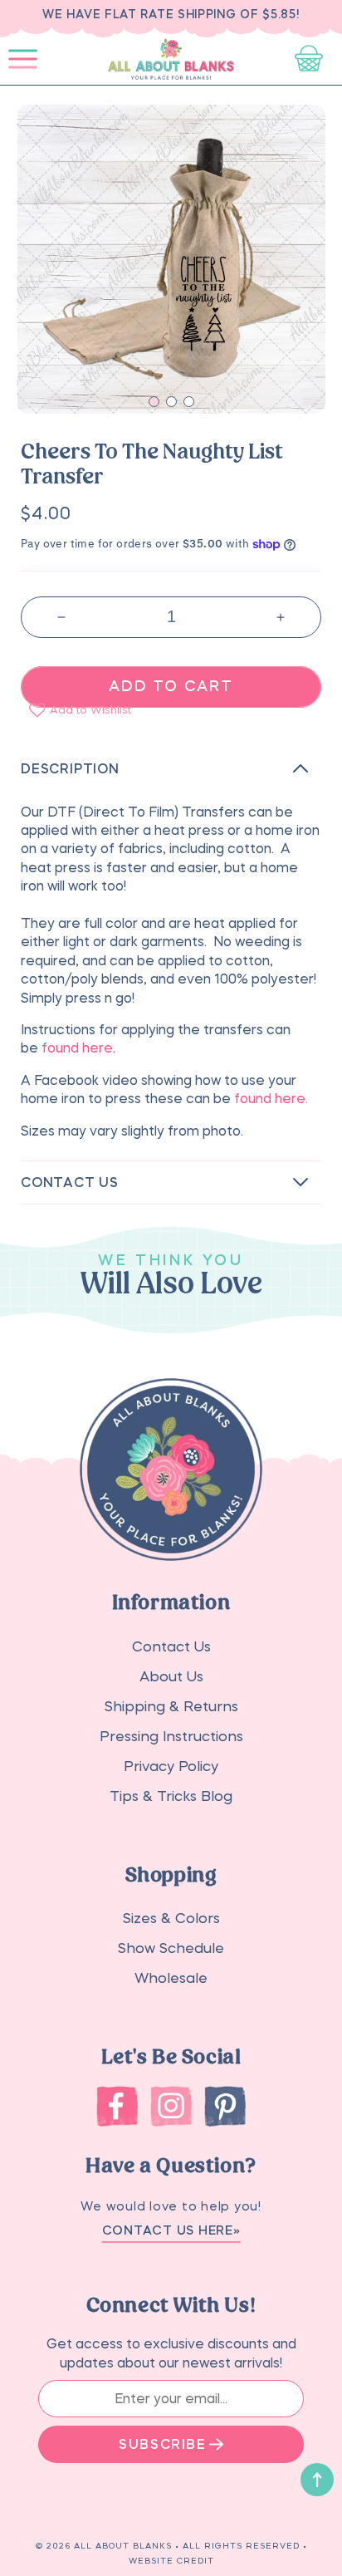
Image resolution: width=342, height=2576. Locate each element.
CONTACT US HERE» (171, 2230)
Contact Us (171, 1647)
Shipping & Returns (171, 1707)
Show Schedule (171, 1948)
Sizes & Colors (171, 1919)
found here (77, 1048)
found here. (273, 1098)
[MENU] (23, 59)
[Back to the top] (317, 2480)
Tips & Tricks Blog (171, 1796)
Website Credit (171, 2560)
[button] (23, 59)
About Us (171, 1677)
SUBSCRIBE (162, 2444)
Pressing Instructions (171, 1737)
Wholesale (171, 1978)
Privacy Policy (171, 1766)
